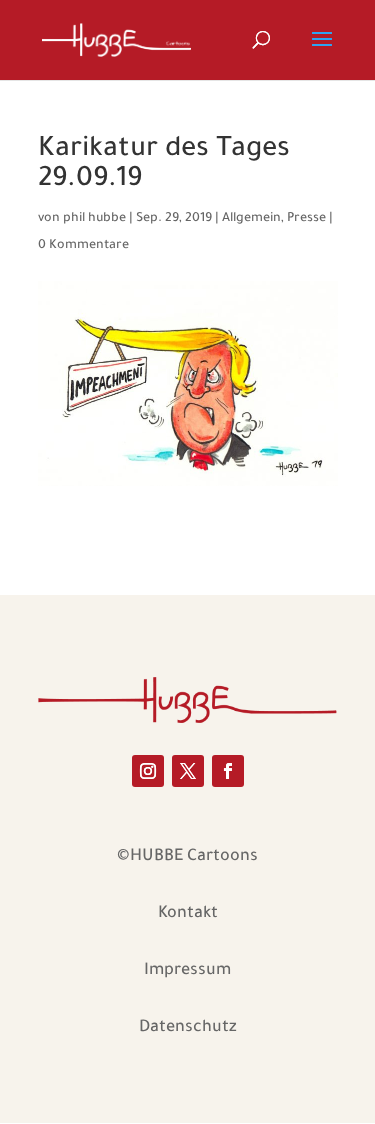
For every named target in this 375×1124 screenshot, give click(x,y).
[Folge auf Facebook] (228, 771)
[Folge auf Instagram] (148, 771)
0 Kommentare (83, 246)
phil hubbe (94, 219)
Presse (306, 219)
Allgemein (251, 219)
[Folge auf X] (188, 771)
